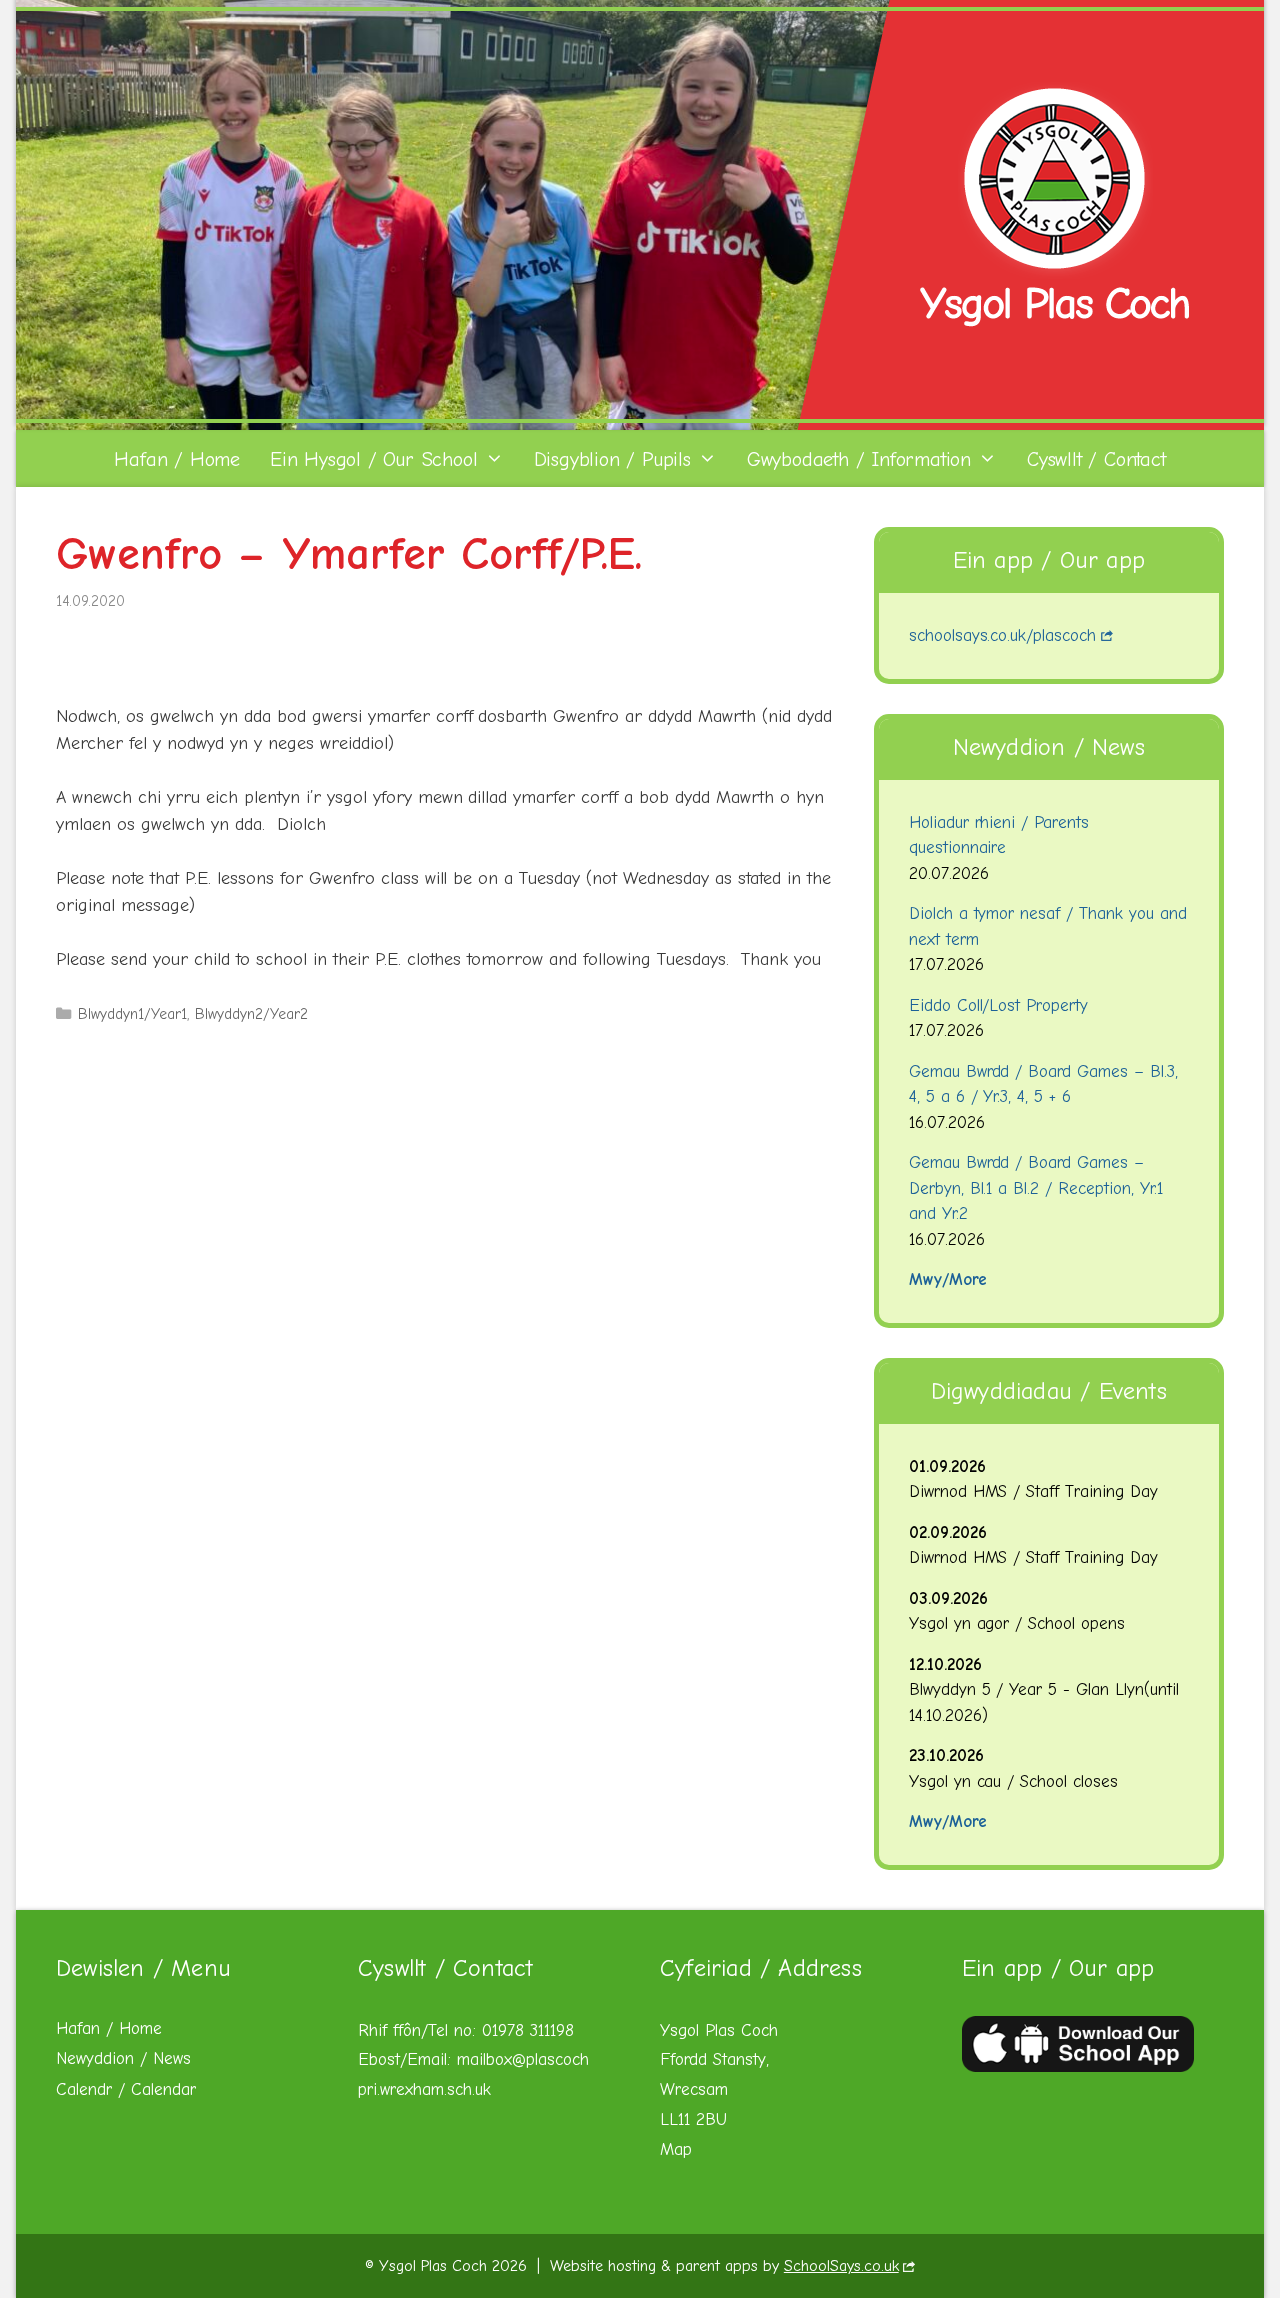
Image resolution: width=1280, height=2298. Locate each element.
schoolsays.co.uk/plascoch (1003, 635)
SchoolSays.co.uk (841, 2266)
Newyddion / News (123, 2058)
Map (676, 2149)
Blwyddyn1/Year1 (132, 1014)
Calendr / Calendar (126, 2089)
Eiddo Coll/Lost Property (999, 1005)
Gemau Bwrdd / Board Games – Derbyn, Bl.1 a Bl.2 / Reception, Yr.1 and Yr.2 (1036, 1188)
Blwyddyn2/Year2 (251, 1014)
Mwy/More (948, 1279)
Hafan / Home (177, 459)
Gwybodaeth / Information (859, 459)
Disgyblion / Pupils (612, 459)
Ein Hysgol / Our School (373, 459)
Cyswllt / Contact (1096, 459)
